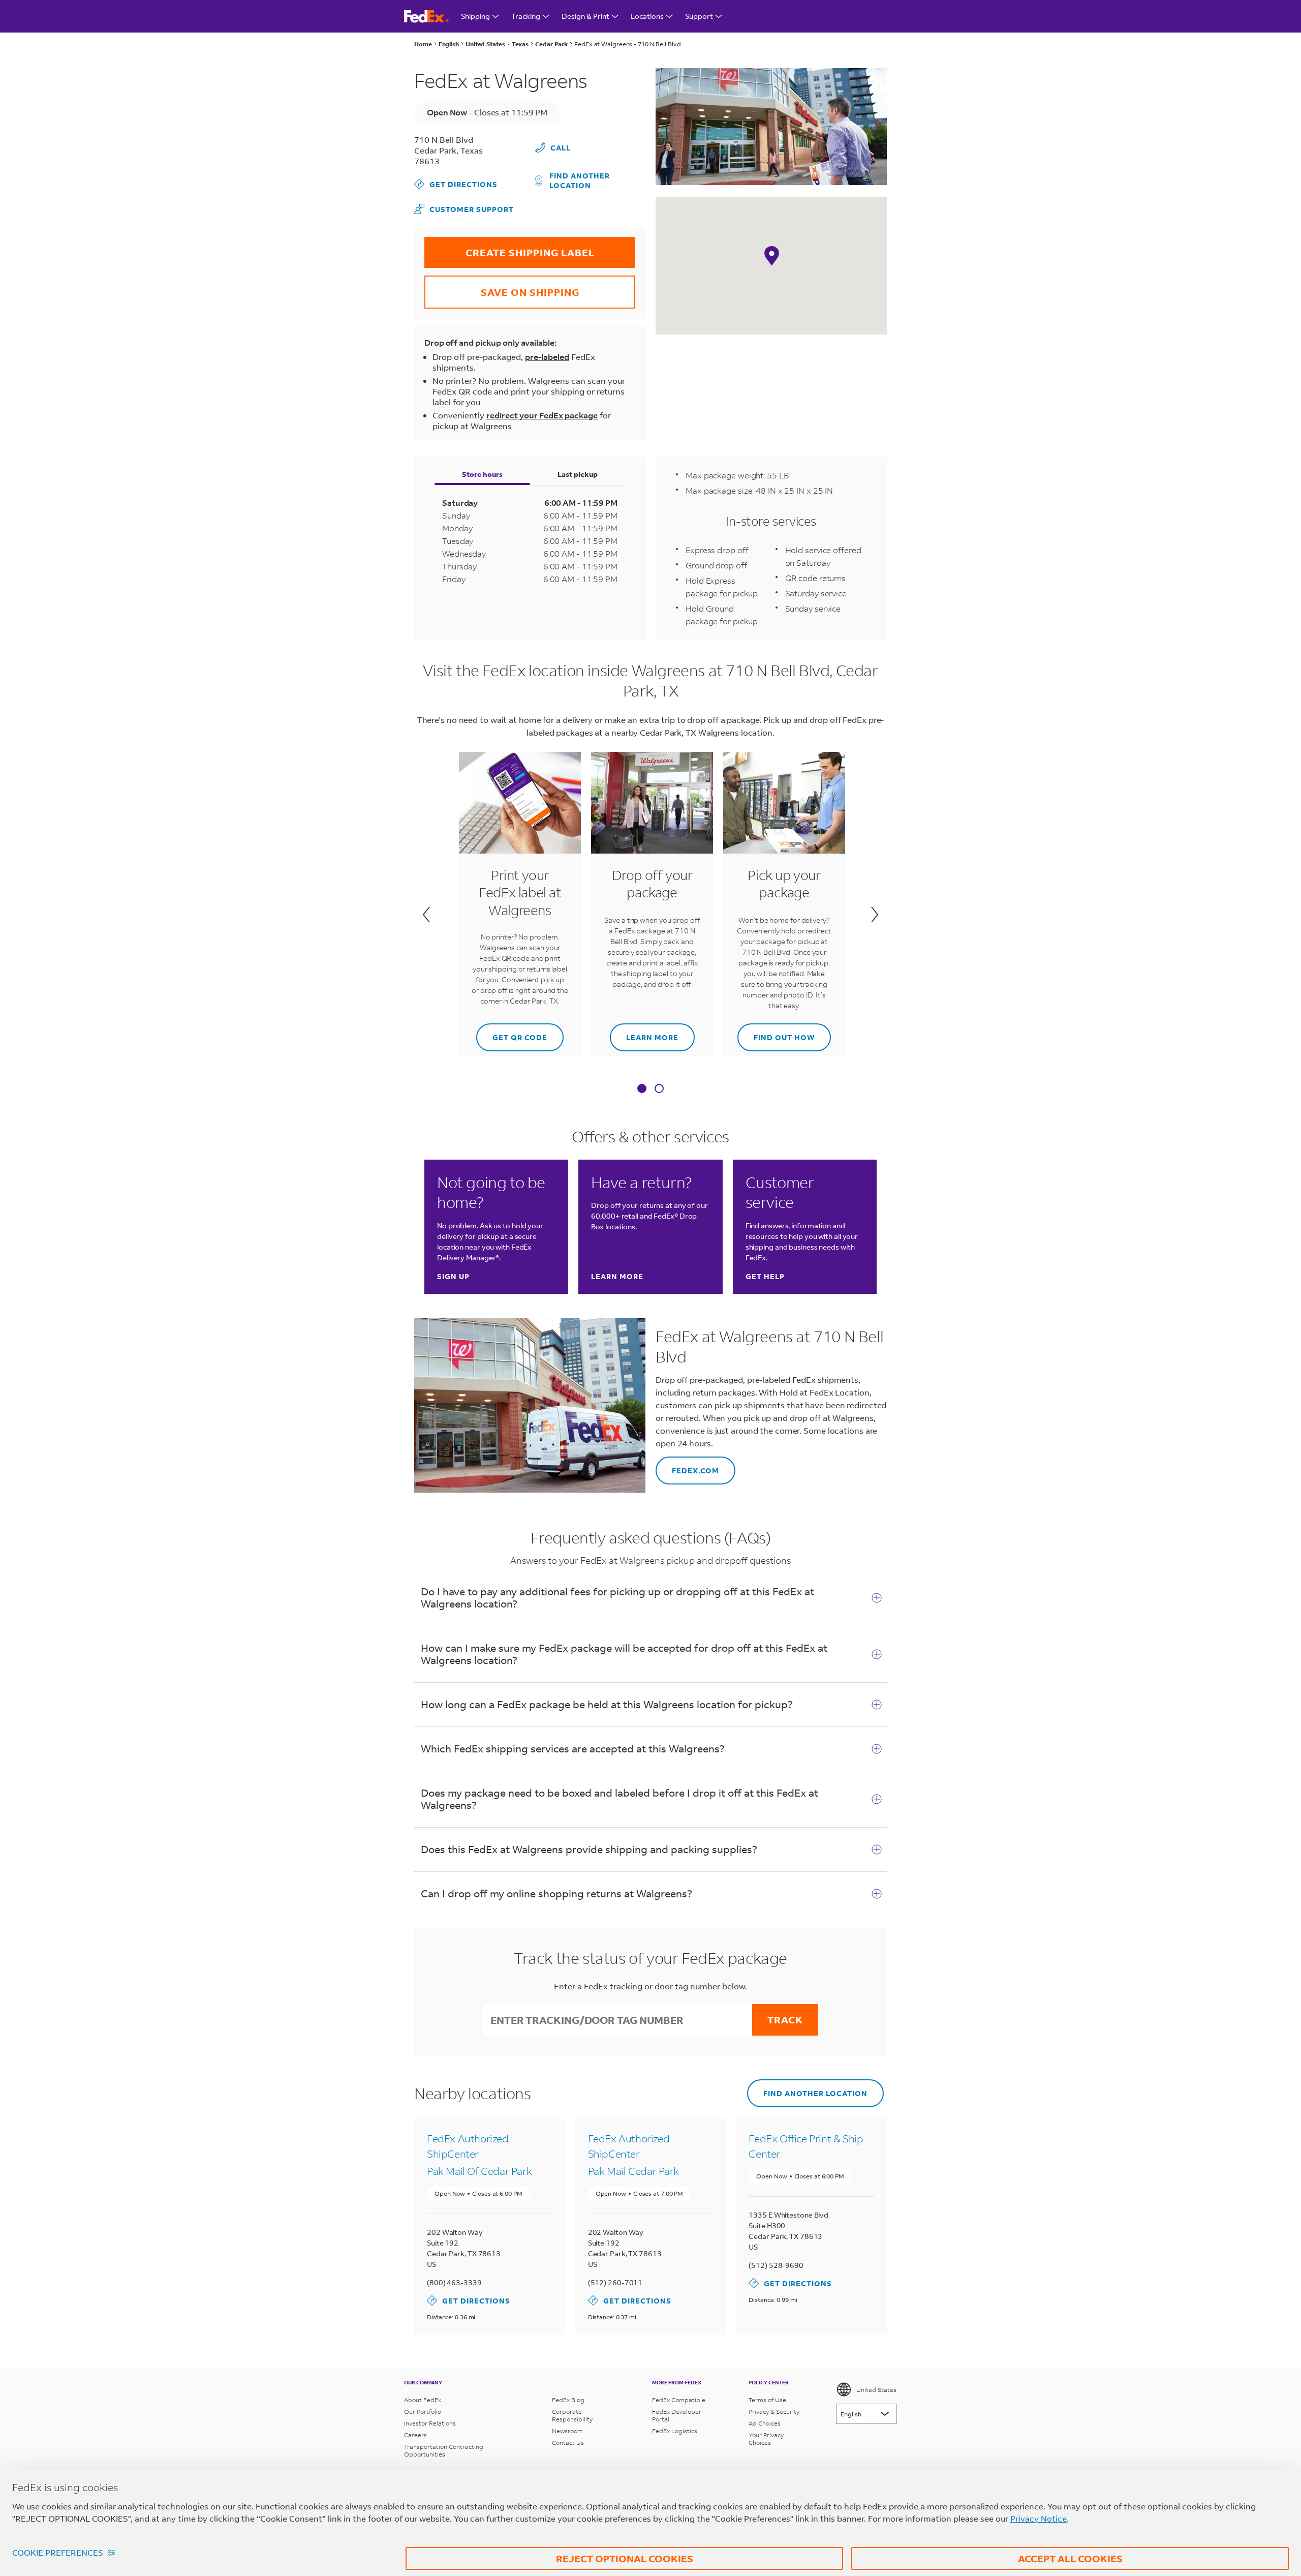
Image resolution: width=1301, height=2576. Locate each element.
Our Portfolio (423, 2412)
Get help (765, 1276)
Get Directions (456, 184)
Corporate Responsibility (572, 2415)
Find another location (580, 180)
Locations (647, 16)
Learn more (644, 1033)
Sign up (453, 1276)
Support (699, 16)
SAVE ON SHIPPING (502, 287)
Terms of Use (767, 2400)
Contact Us (568, 2443)
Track (785, 2020)
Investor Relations (430, 2423)
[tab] (642, 1089)
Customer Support (464, 209)
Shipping (475, 16)
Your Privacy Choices (766, 2439)
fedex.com (687, 1466)
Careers (415, 2435)
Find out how (776, 1033)
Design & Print (585, 16)
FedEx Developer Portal (677, 2415)
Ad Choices (765, 2423)
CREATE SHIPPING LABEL (509, 248)
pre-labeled (547, 357)
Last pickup (578, 474)
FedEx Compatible (679, 2400)
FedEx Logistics (675, 2431)
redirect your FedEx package (542, 415)
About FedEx (423, 2400)
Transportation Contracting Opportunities (444, 2450)
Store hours (482, 474)
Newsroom (567, 2431)
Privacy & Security (774, 2412)
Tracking (526, 16)
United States (876, 2390)
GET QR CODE (512, 1033)
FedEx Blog (568, 2400)
